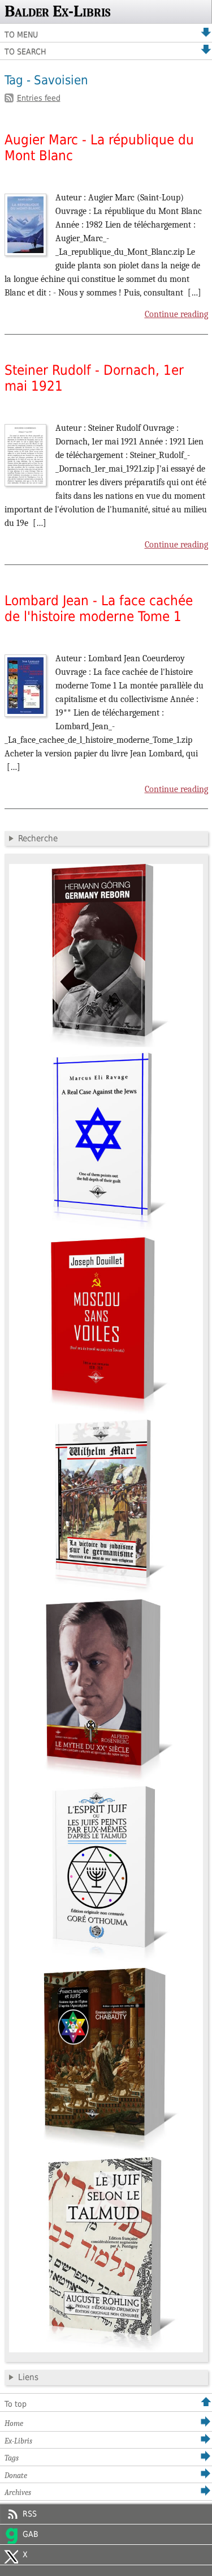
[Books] (106, 2350)
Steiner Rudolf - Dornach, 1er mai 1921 (94, 378)
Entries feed (39, 98)
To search (25, 52)
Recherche (38, 838)
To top (16, 2404)
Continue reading (176, 314)
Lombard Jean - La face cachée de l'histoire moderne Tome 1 (99, 609)
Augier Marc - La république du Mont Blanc (99, 148)
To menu (21, 35)
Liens (28, 2377)
